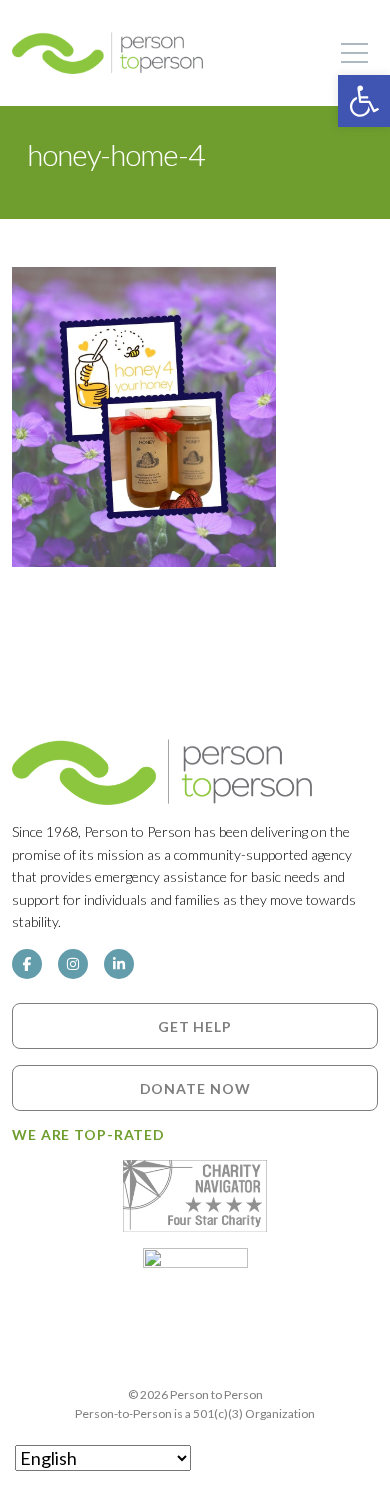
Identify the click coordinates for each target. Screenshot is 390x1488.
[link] (364, 101)
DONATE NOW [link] (195, 1088)
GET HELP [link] (195, 1026)
